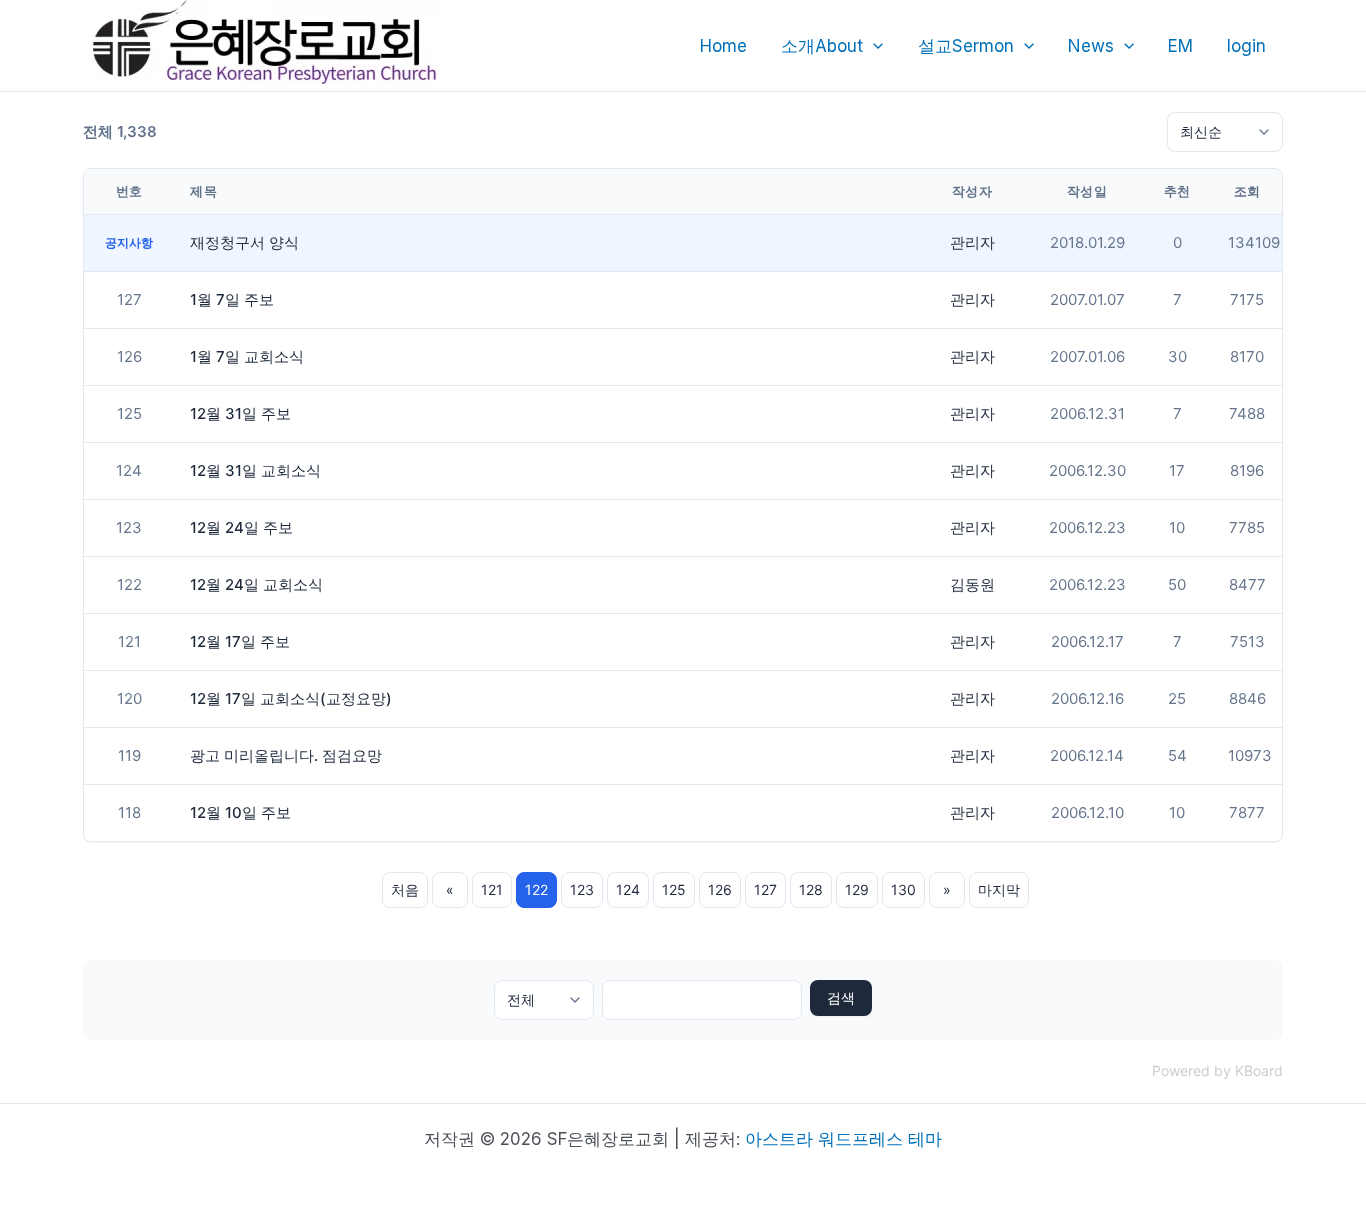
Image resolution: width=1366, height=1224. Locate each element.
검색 (841, 997)
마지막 (999, 889)
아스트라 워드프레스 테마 (843, 1139)
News (1091, 46)
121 (492, 889)
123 (582, 889)
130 (903, 889)
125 (674, 889)
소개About (822, 46)
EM (1180, 46)
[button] (873, 46)
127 (765, 889)
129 (857, 889)
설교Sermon (966, 46)
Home (723, 46)
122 (536, 889)
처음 (405, 889)
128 (811, 889)
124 (628, 889)
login (1246, 46)
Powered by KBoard (1217, 1070)
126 (720, 889)
